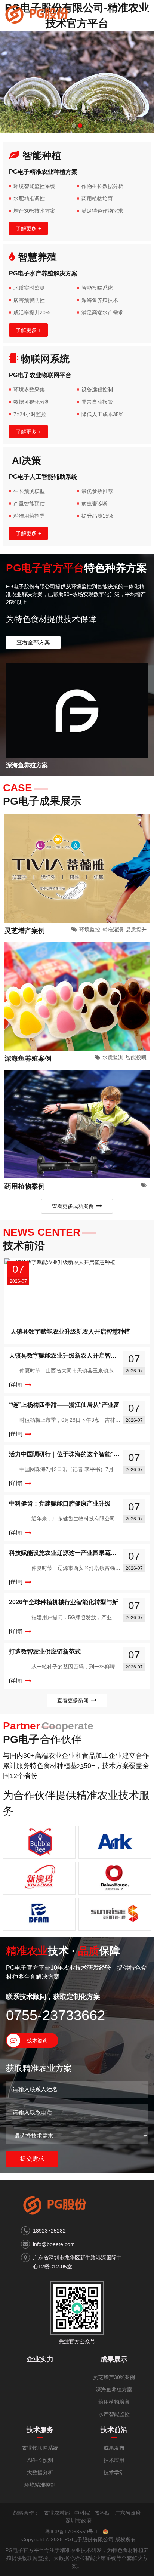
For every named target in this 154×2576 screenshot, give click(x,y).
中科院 (82, 2513)
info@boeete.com (54, 2244)
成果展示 (114, 2359)
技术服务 (40, 2430)
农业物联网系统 (40, 2448)
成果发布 (114, 2448)
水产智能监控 (114, 2414)
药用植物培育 (114, 2402)
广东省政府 (128, 2513)
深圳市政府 (78, 2521)
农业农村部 (57, 2513)
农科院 (102, 2513)
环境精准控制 (40, 2485)
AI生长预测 (40, 2460)
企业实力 (40, 2359)
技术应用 (114, 2460)
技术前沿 (114, 2430)
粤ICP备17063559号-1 (72, 2532)
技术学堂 (114, 2472)
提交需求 (32, 2159)
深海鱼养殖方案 (114, 2389)
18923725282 (49, 2231)
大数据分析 (40, 2472)
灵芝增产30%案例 (114, 2377)
